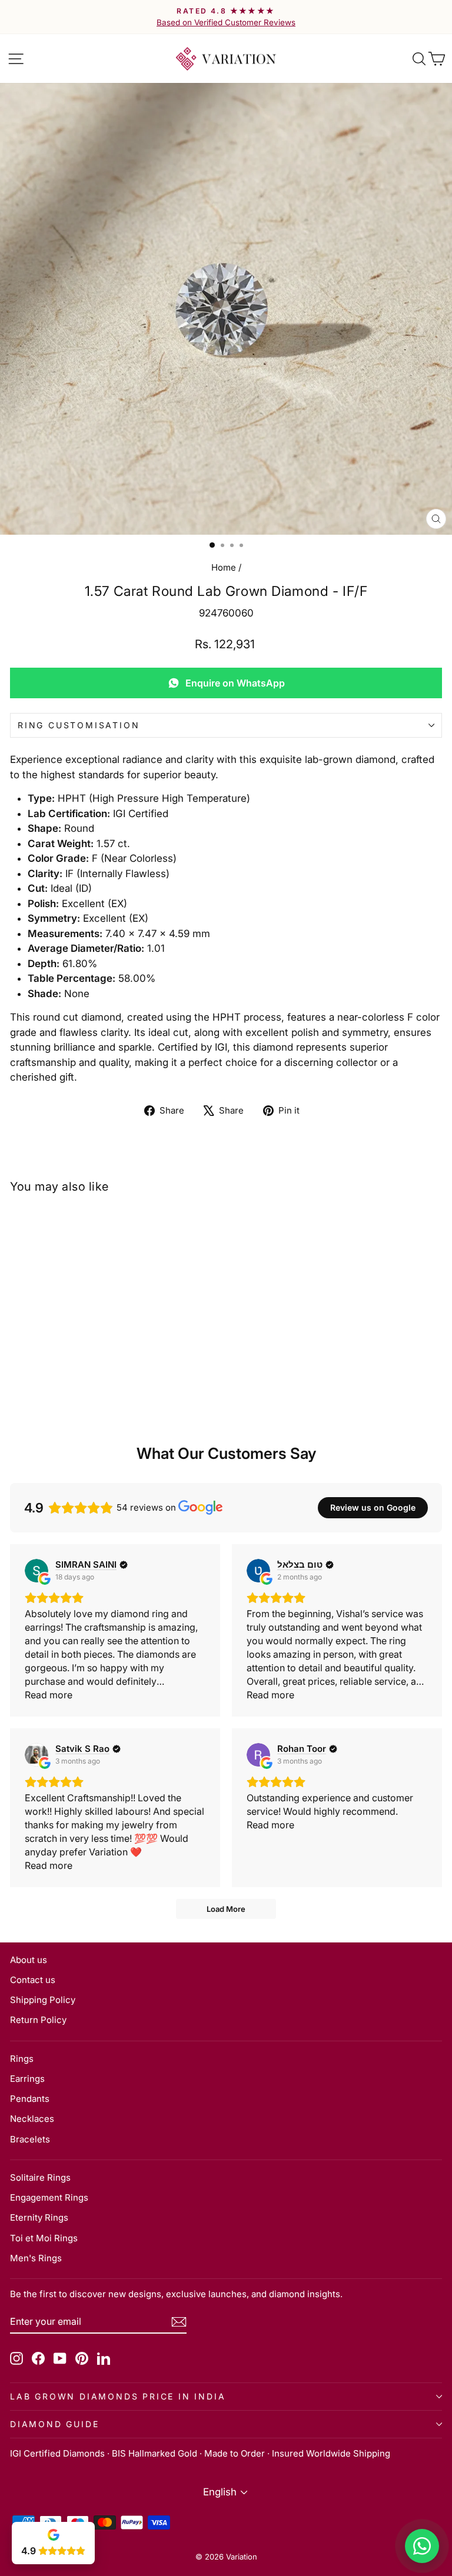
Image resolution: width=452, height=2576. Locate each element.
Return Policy (38, 2020)
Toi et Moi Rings (44, 2238)
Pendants (30, 2099)
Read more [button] (49, 1695)
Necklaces (32, 2119)
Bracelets (30, 2139)
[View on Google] (36, 1571)
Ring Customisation (79, 725)
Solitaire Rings (40, 2177)
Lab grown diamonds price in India (118, 2396)
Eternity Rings (39, 2217)
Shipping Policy (43, 2000)
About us (29, 1960)
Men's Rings (36, 2258)
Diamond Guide (54, 2424)
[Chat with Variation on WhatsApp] (422, 2546)
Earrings (27, 2079)
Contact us (33, 1980)
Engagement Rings (49, 2197)
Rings (22, 2059)
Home (224, 567)
